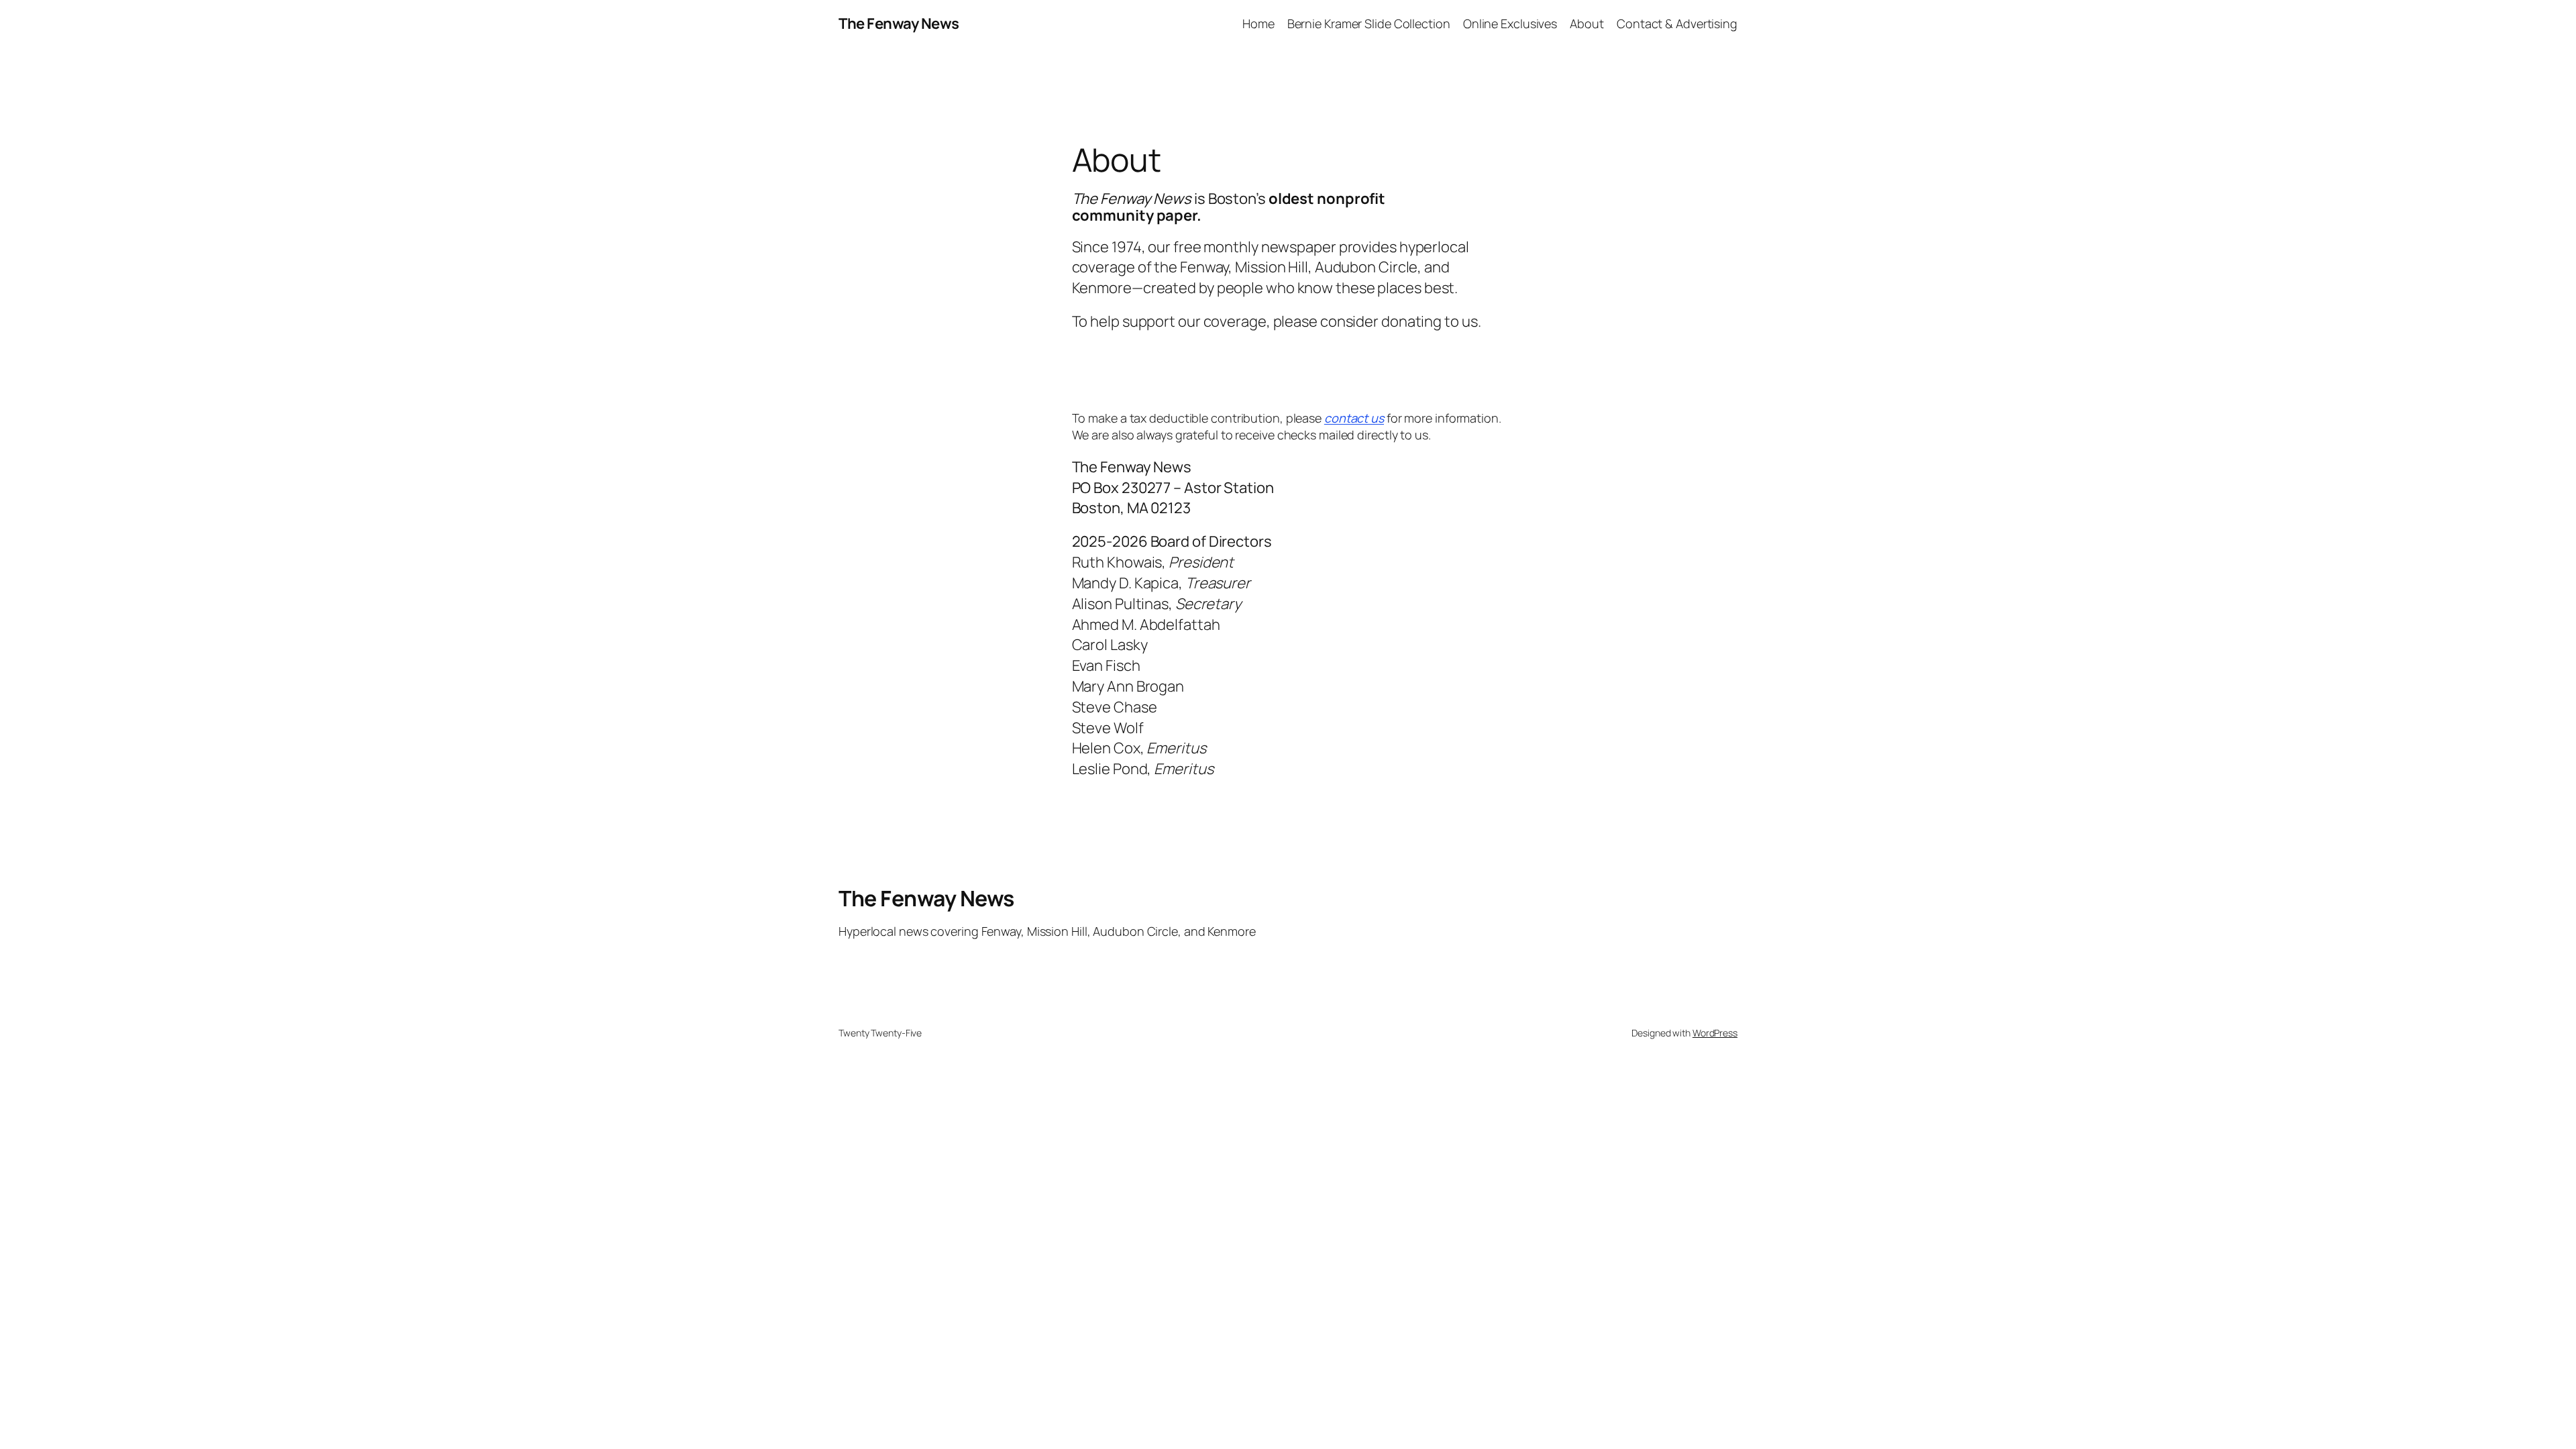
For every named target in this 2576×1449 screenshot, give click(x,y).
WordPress (1715, 1033)
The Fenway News (899, 23)
